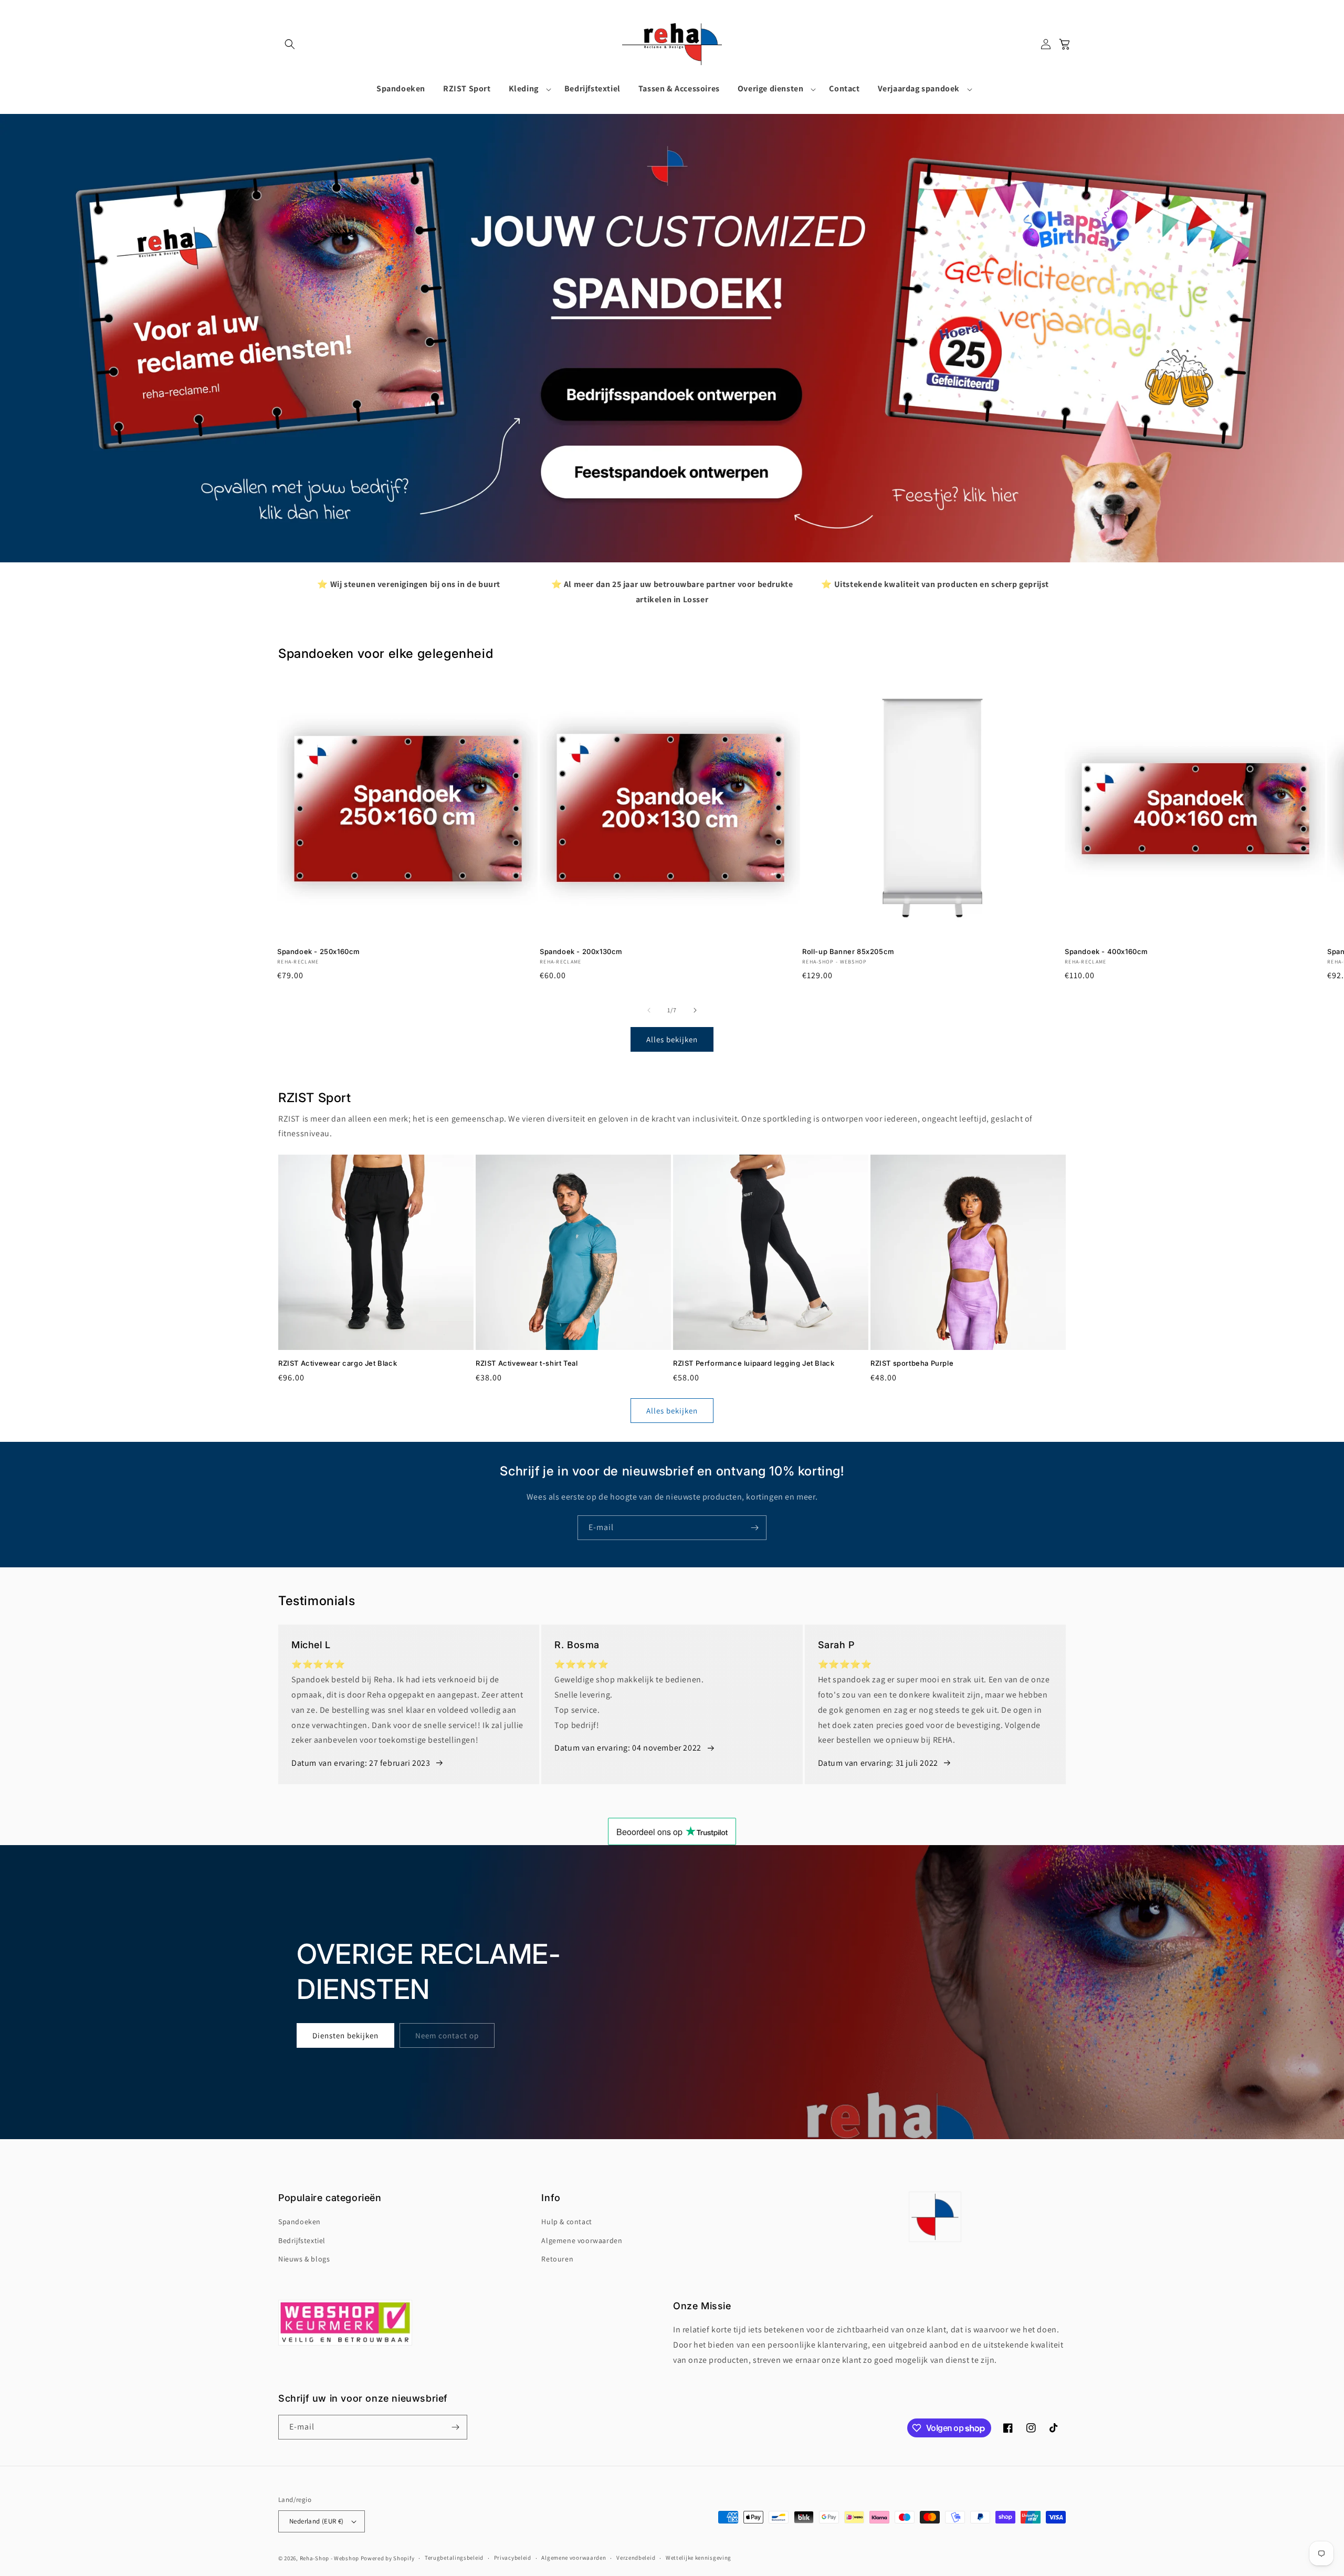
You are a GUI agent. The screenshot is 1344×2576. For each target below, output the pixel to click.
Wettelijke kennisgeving (699, 2558)
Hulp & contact (566, 2222)
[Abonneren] (754, 1528)
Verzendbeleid (636, 2558)
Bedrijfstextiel (302, 2240)
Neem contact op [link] (447, 2035)
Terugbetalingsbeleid (454, 2558)
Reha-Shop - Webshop (329, 2558)
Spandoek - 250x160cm (319, 951)
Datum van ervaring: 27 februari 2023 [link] (361, 1763)
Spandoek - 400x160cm (1106, 951)
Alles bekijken (672, 1039)
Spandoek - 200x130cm (581, 951)
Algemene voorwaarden (582, 2240)
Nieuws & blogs (304, 2259)
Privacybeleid (513, 2558)
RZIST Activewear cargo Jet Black (338, 1363)
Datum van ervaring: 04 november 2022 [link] (628, 1748)
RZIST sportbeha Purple (912, 1363)
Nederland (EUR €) (317, 2521)
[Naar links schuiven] (649, 1010)
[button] (290, 44)
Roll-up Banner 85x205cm (848, 951)
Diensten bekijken (345, 2035)
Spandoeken (300, 2222)
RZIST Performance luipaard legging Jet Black (754, 1363)
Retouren (557, 2259)
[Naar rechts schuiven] (695, 1010)
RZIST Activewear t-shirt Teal (527, 1363)
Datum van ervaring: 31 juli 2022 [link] (878, 1763)
